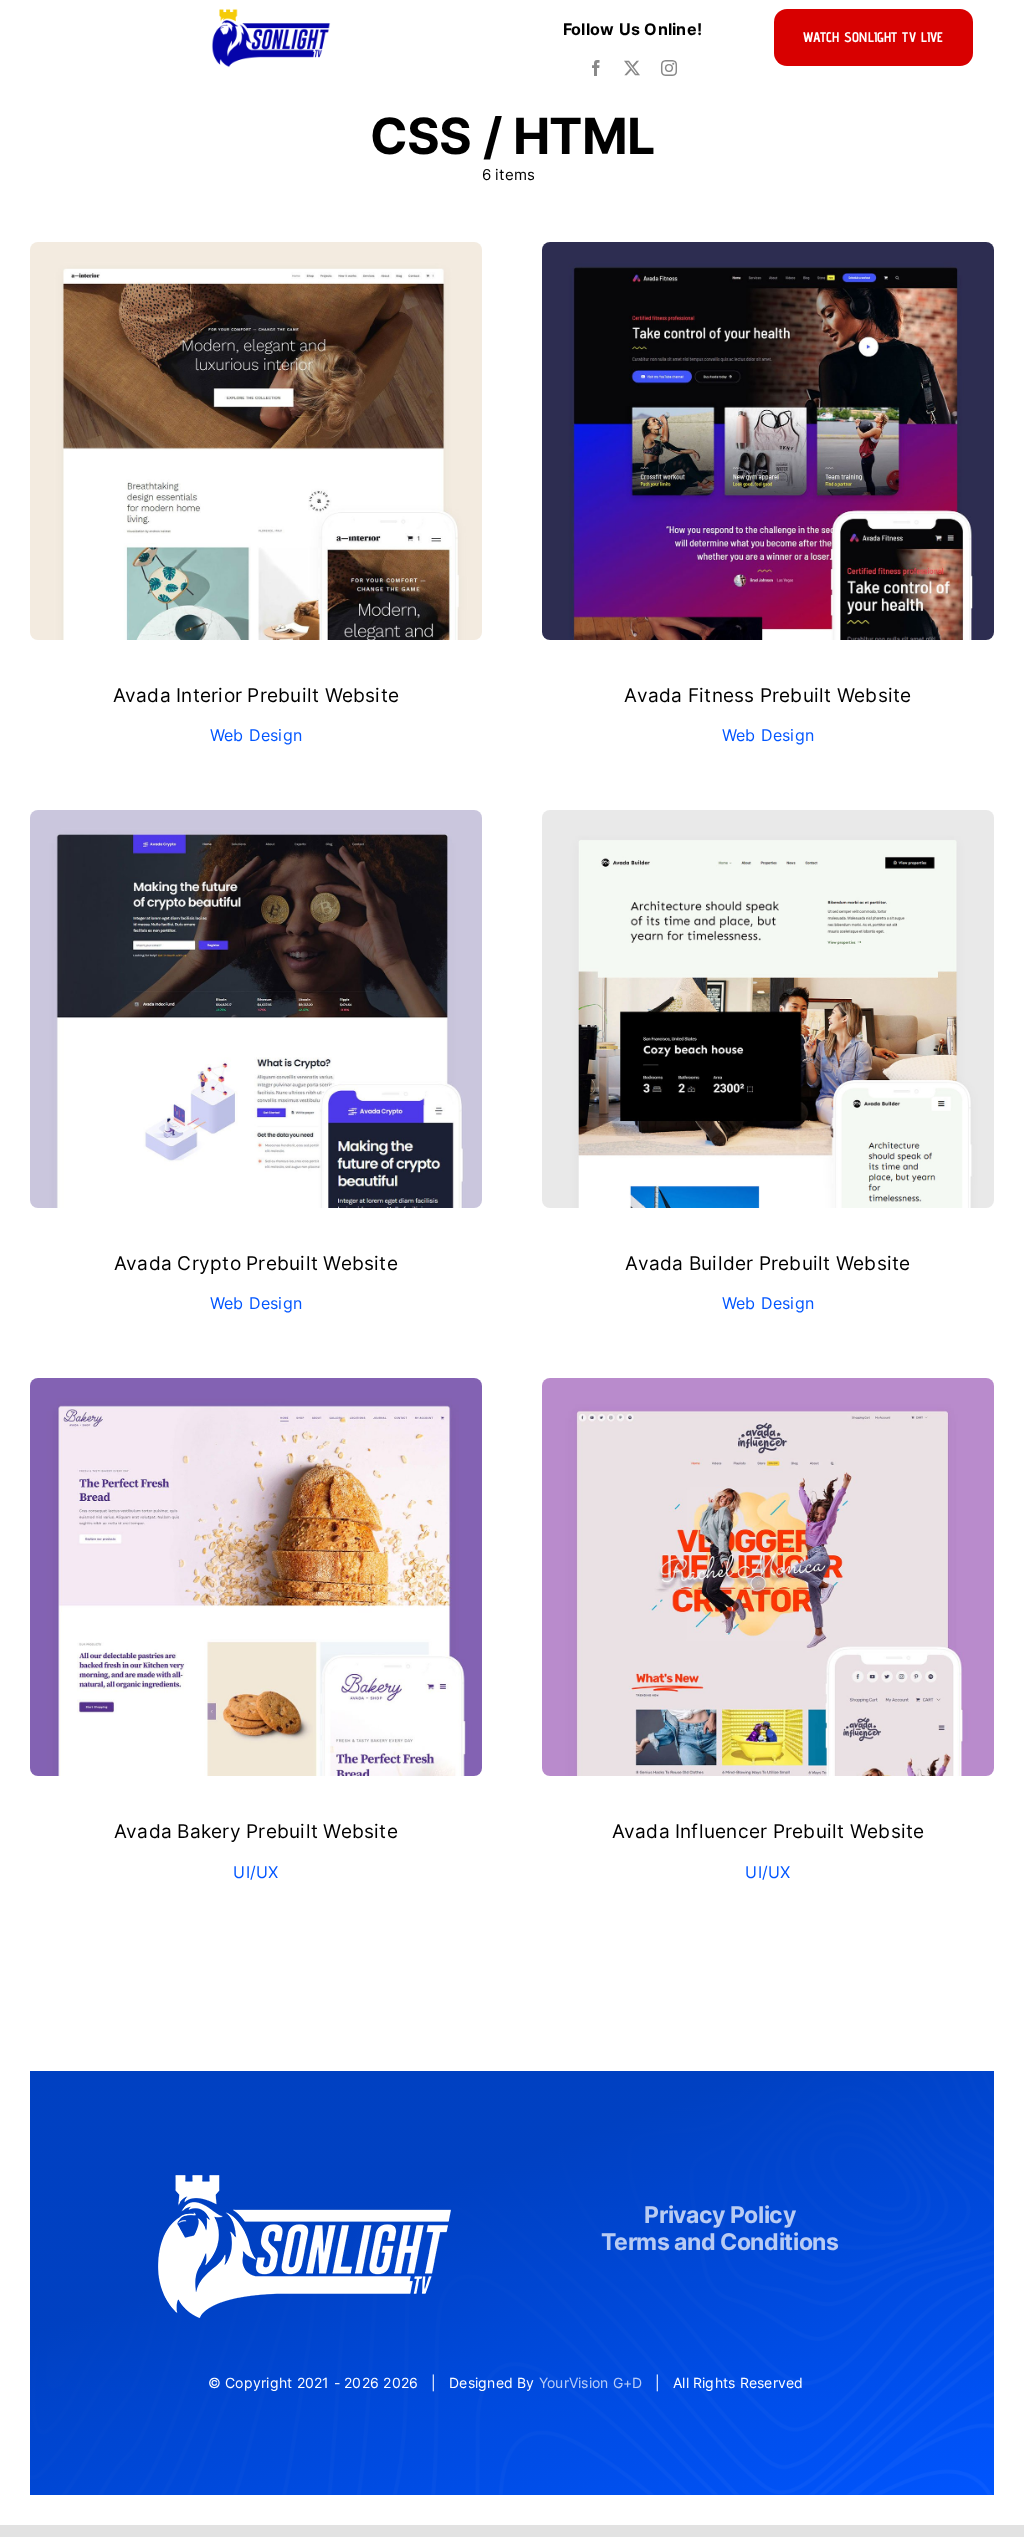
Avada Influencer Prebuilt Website (768, 1831)
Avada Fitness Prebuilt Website (767, 695)
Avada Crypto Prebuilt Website (256, 1263)
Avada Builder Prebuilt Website (767, 1263)
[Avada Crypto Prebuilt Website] (256, 823)
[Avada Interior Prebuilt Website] (256, 255)
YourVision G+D (590, 2382)
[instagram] (669, 68)
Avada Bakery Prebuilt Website (256, 1831)
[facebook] (596, 68)
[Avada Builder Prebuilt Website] (768, 823)
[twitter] (632, 68)
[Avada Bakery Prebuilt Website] (256, 1391)
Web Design (256, 735)
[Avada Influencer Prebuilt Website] (768, 1391)
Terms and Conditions (719, 2242)
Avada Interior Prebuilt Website (256, 695)
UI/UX (255, 1872)
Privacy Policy (719, 2215)
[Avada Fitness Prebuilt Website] (768, 255)
